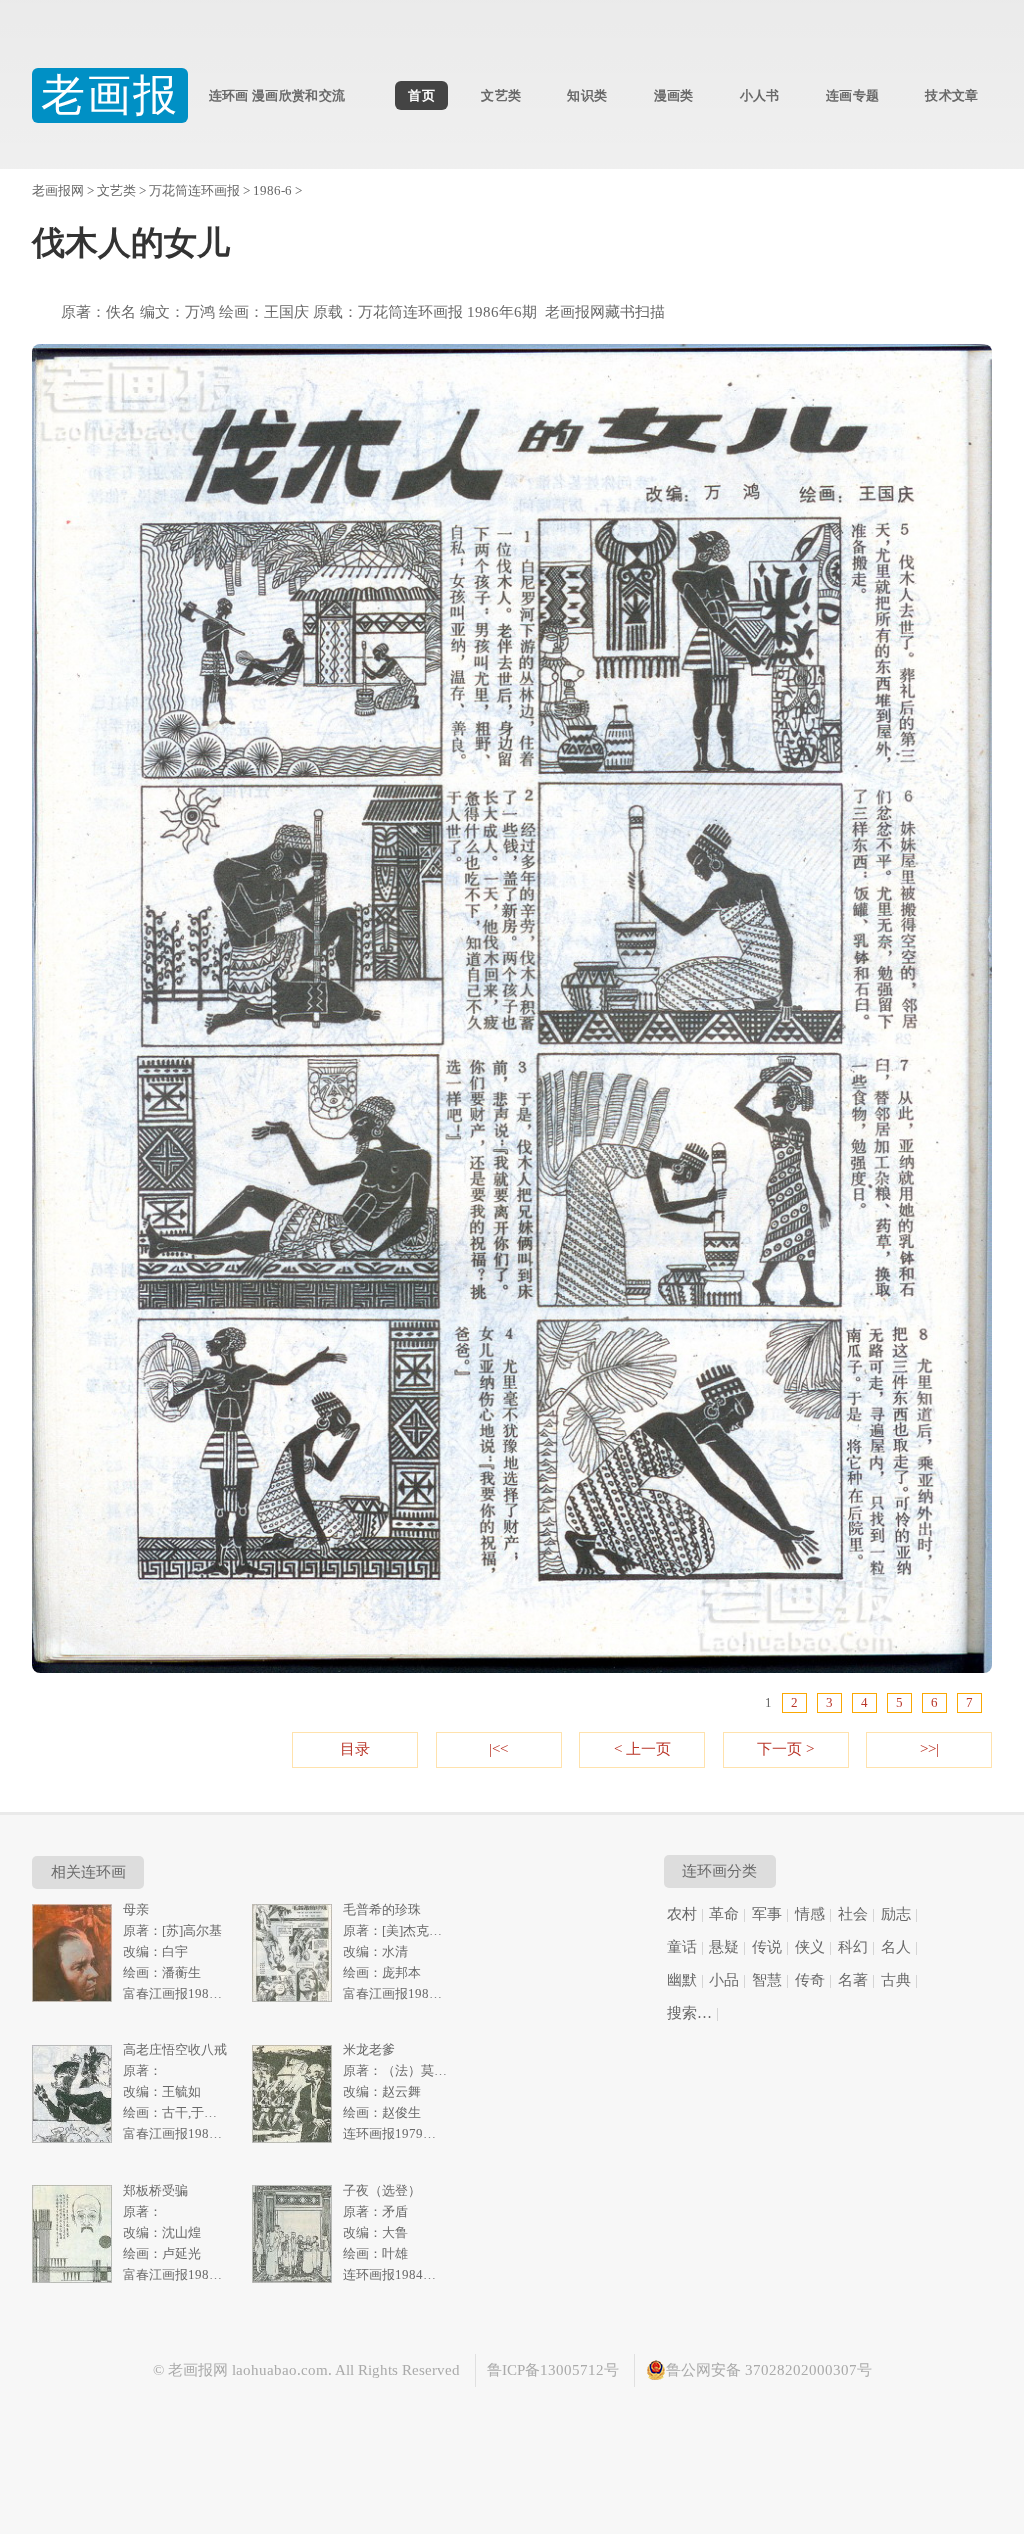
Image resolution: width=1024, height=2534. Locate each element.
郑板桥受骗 (155, 2190)
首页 (421, 95)
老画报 (110, 95)
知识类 (587, 95)
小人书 (760, 95)
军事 (767, 1914)
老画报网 (58, 191)
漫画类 (674, 95)
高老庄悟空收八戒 (175, 2049)
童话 (682, 1947)
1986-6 (272, 191)
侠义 (810, 1947)
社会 (853, 1914)
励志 (896, 1914)
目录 (355, 1749)
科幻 (853, 1947)
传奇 (810, 1980)
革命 (724, 1914)
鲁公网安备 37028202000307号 (769, 2370)
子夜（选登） (382, 2190)
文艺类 (501, 95)
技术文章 (951, 95)
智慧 (767, 1980)
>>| (929, 1749)
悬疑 (724, 1947)
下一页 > (785, 1749)
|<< (498, 1749)
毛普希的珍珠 (382, 1909)
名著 (853, 1980)
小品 (724, 1980)
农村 (682, 1914)
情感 (810, 1914)
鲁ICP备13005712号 (553, 2370)
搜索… (689, 2013)
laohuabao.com (280, 2370)
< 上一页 (642, 1749)
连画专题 (852, 95)
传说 (767, 1947)
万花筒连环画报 (194, 191)
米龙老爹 (369, 2049)
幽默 (682, 1980)
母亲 (136, 1909)
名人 (896, 1947)
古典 (896, 1980)
